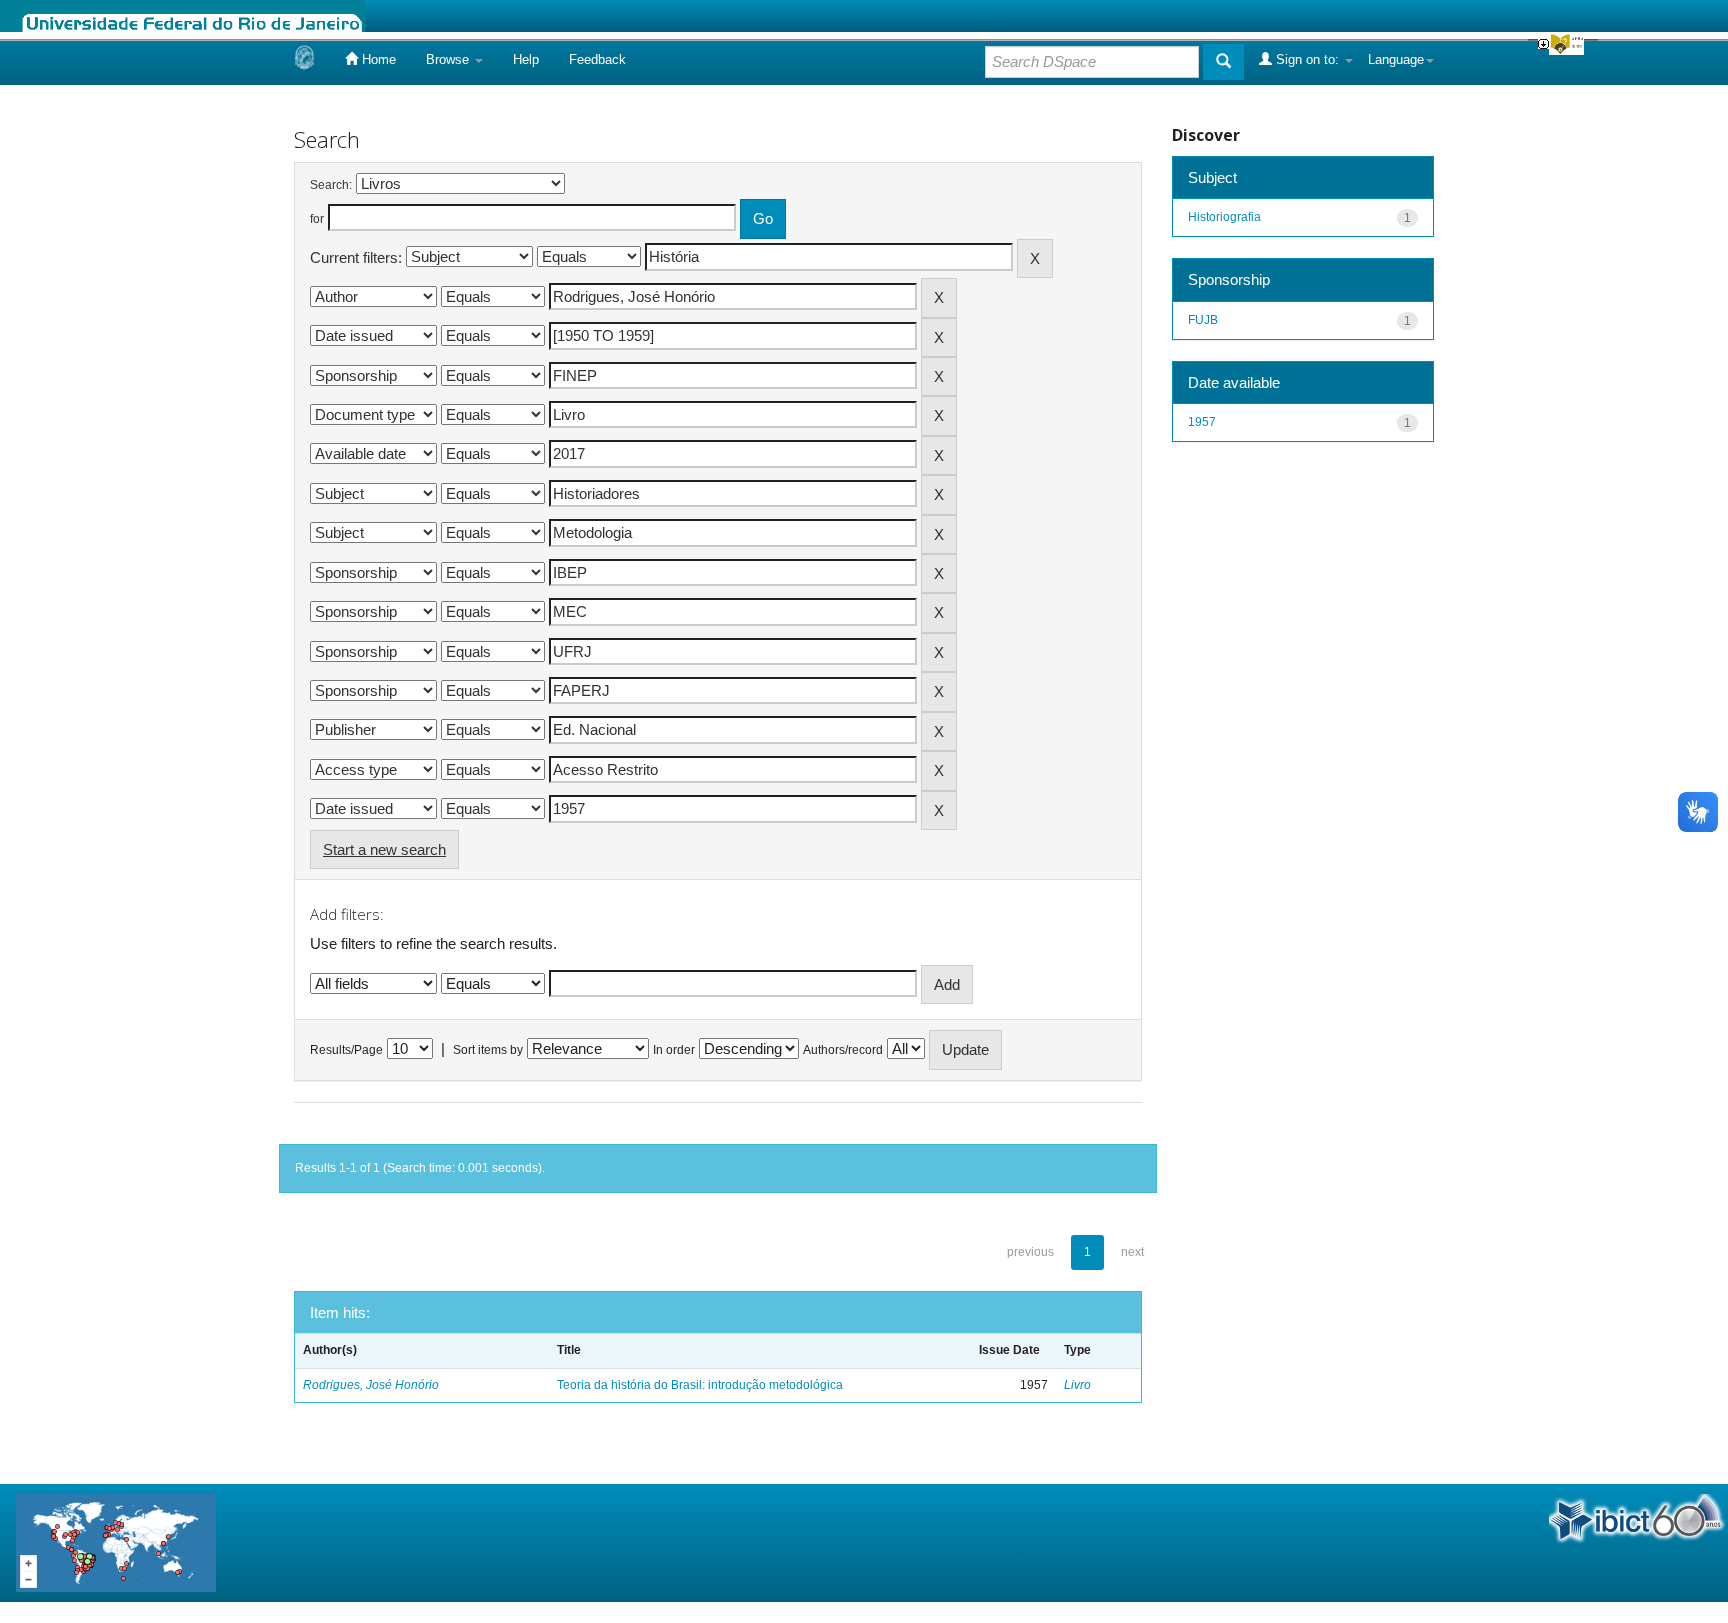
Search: (331, 185)
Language (1396, 59)
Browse (449, 59)
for (317, 219)
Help (526, 59)
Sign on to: (1307, 59)
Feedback (597, 59)
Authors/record (843, 1050)
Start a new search (384, 849)
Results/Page (346, 1050)
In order (674, 1050)
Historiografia (1224, 217)
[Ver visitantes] (116, 1541)
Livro (1077, 1385)
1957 (1202, 422)
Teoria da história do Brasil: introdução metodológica (700, 1385)
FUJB (1203, 320)
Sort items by (488, 1050)
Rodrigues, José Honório (371, 1385)
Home (377, 59)
